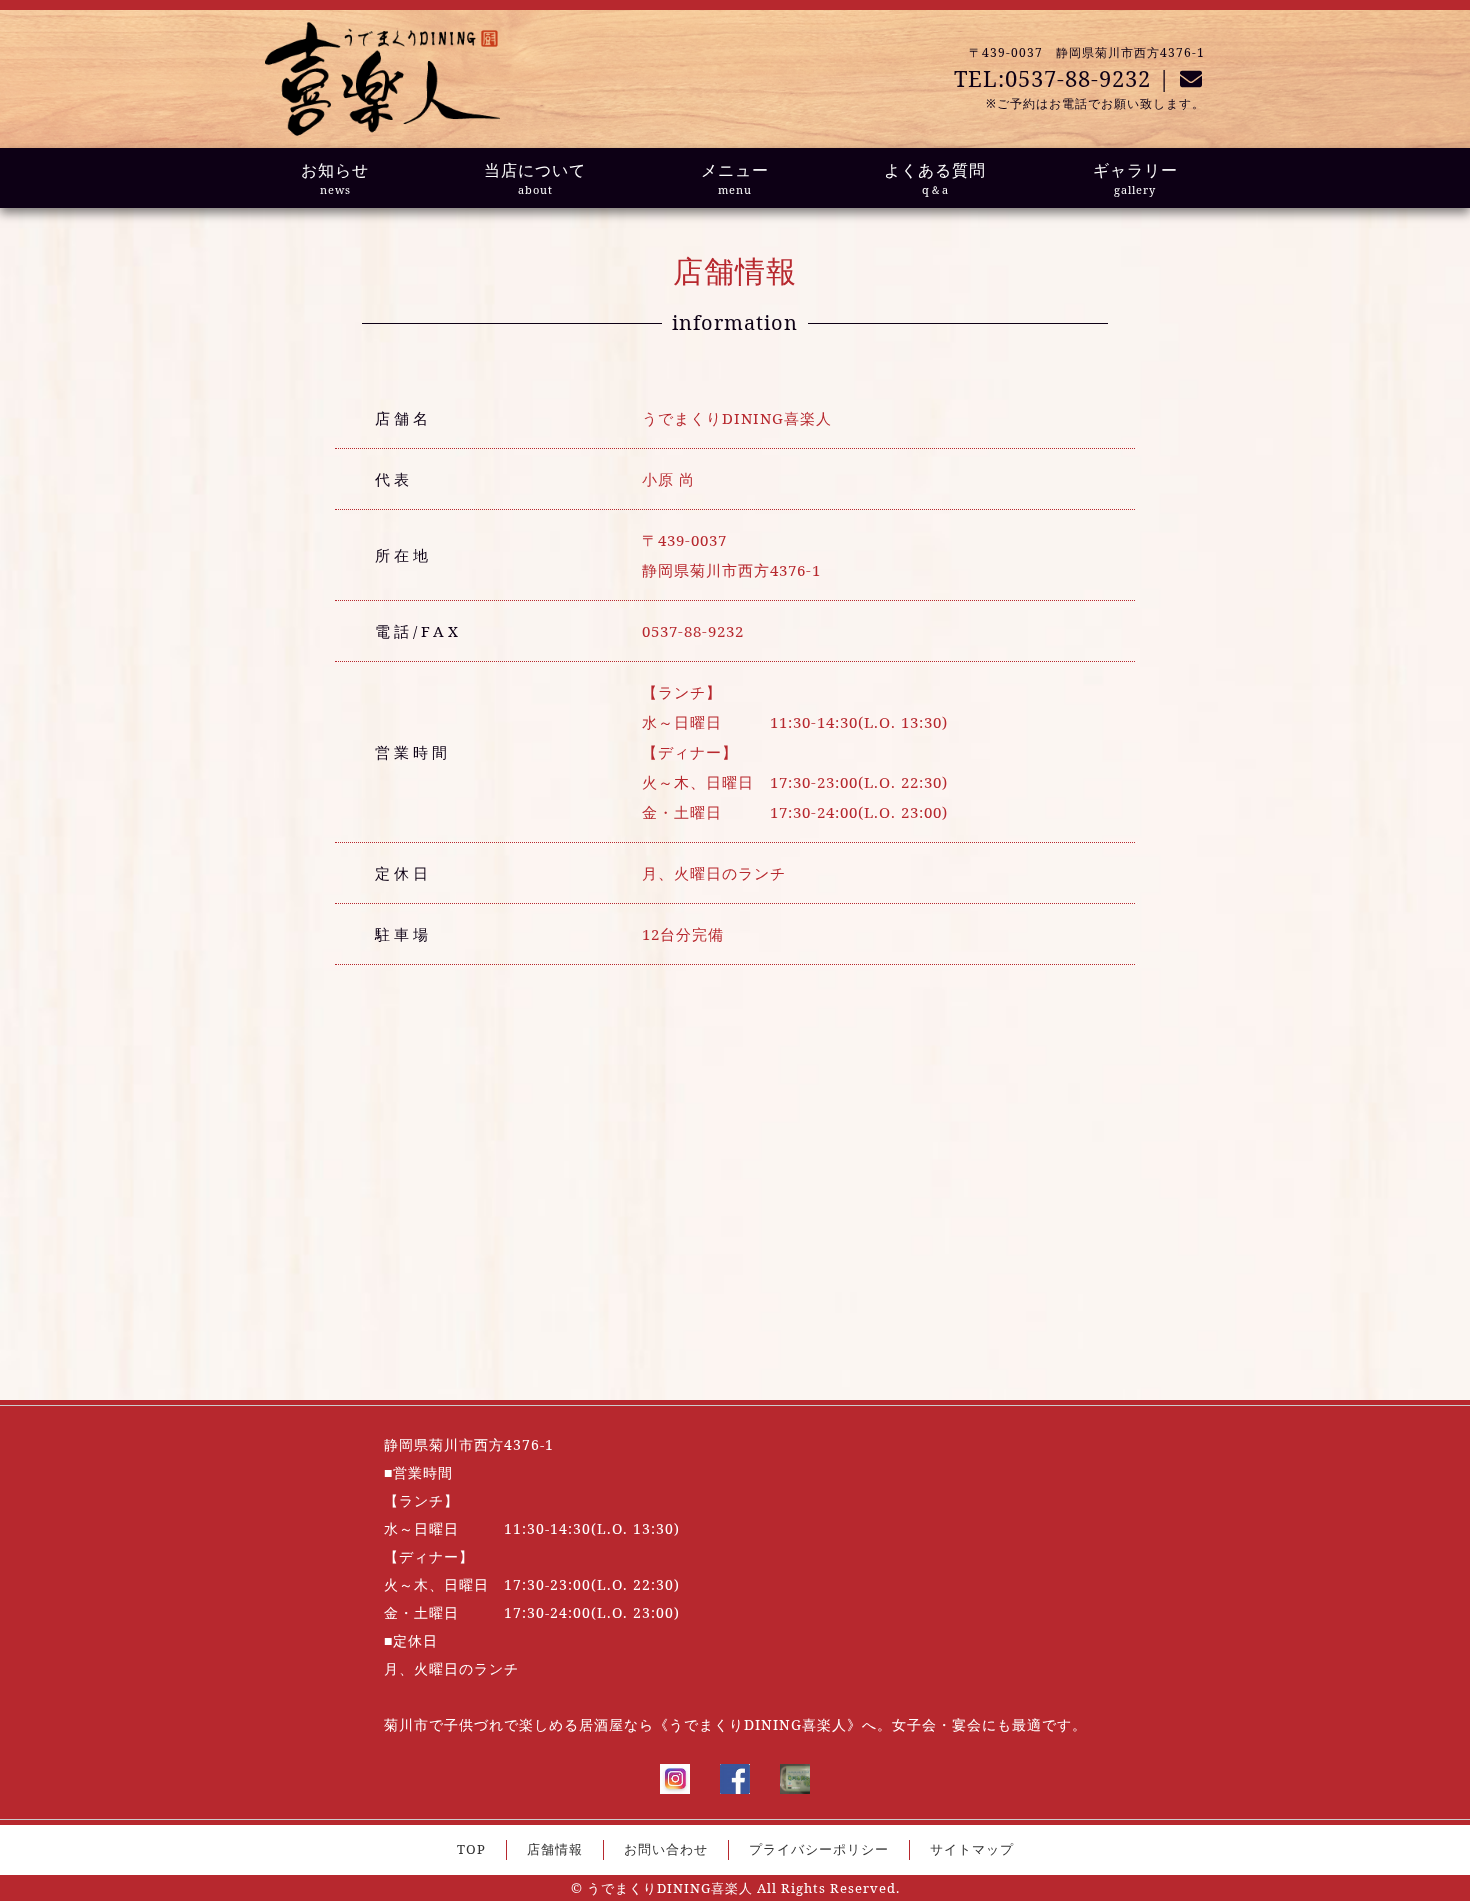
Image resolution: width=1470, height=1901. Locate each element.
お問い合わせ (666, 1849)
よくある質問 (935, 178)
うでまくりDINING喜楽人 (670, 1888)
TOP (471, 1849)
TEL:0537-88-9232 (1052, 78)
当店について (535, 178)
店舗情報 (555, 1849)
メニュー (735, 178)
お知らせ (335, 178)
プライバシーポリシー (819, 1849)
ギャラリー (1135, 178)
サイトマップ (972, 1849)
